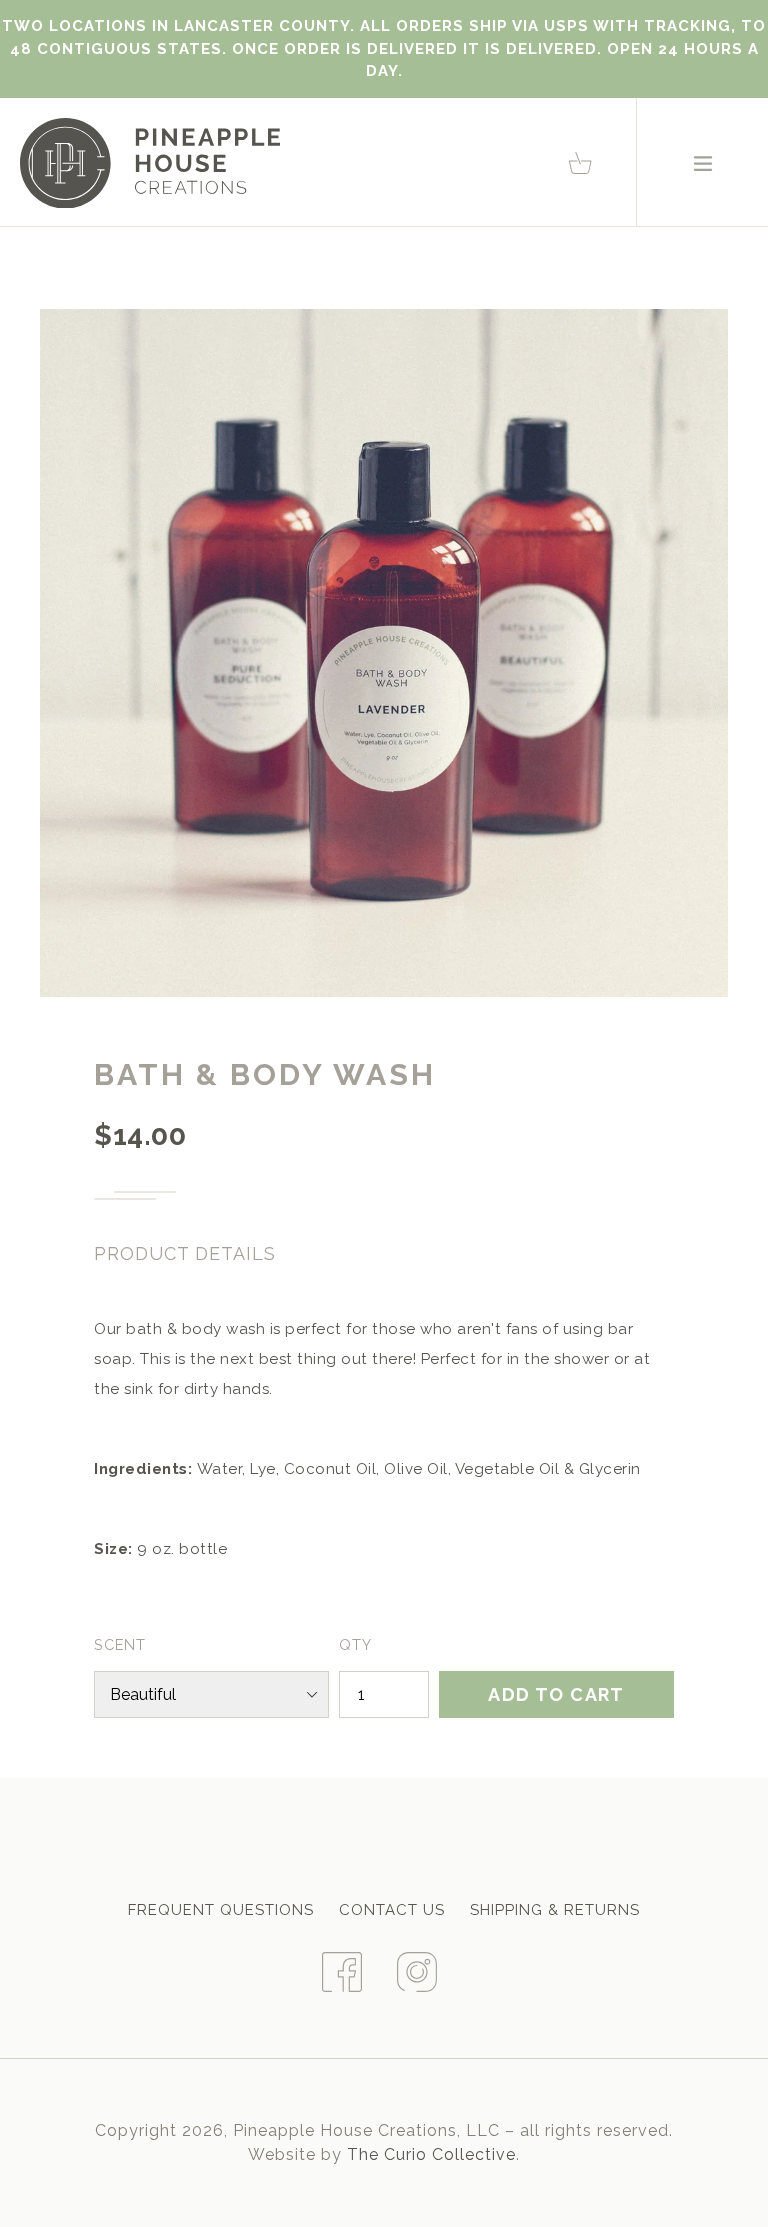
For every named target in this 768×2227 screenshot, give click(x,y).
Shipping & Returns (555, 1910)
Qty (355, 1644)
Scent (120, 1644)
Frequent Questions (221, 1910)
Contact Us (392, 1910)
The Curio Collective (431, 2154)
